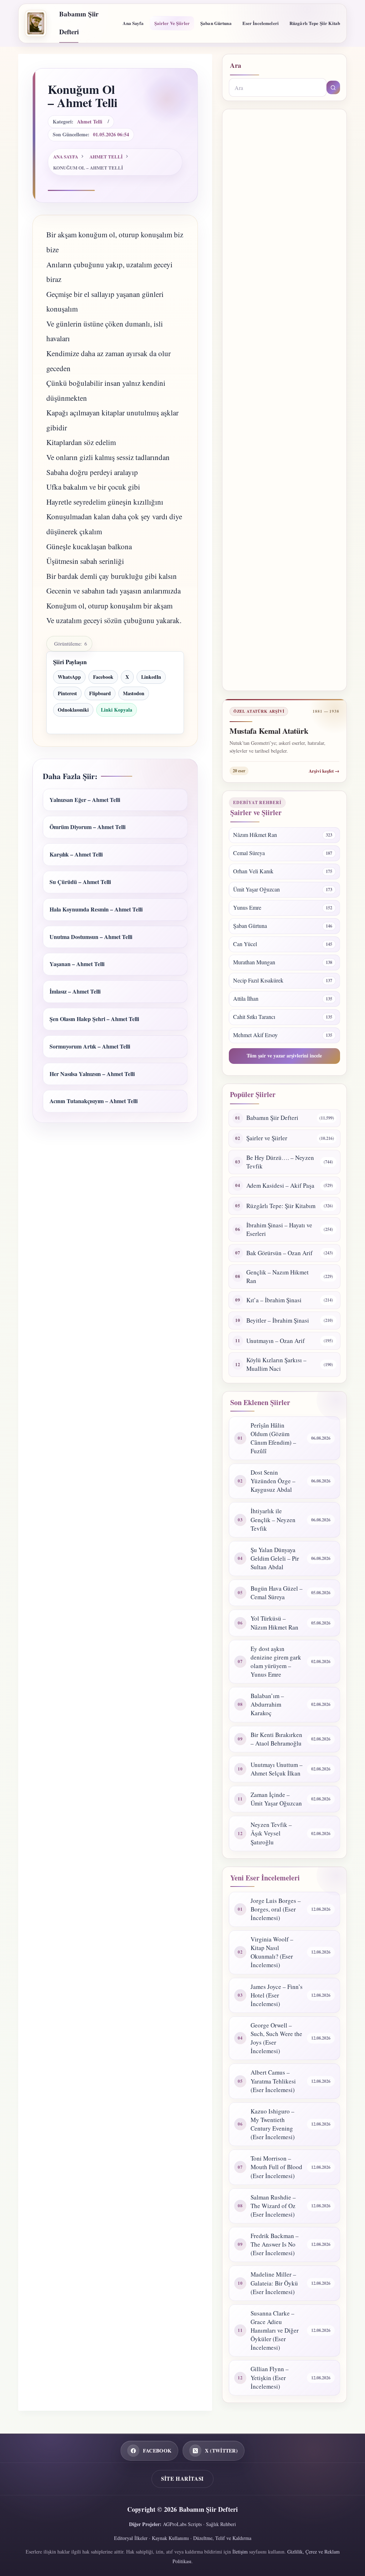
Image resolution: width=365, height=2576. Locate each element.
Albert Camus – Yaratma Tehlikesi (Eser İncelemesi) (273, 2081)
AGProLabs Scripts (182, 2524)
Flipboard (100, 693)
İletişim (240, 2552)
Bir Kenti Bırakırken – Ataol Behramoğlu (276, 1739)
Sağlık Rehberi (221, 2524)
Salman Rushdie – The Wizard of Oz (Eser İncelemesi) (273, 2206)
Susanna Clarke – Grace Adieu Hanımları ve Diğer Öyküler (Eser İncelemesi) (275, 2330)
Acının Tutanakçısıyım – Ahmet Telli (94, 1101)
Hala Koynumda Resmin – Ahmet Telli (96, 909)
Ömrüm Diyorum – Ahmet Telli (88, 827)
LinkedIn (151, 677)
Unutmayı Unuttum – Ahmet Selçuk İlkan (277, 1769)
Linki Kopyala (117, 710)
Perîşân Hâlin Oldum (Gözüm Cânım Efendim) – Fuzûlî (273, 1438)
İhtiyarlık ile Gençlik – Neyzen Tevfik (273, 1519)
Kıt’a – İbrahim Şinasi (274, 1300)
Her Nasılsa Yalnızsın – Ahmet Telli (92, 1074)
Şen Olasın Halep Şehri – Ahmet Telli (94, 1019)
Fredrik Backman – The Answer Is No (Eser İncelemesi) (275, 2244)
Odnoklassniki (73, 710)
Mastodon (134, 693)
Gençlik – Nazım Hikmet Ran (277, 1276)
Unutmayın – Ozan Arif (276, 1341)
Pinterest (67, 693)
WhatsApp (69, 677)
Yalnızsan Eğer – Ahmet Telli (85, 800)
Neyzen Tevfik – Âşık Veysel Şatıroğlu (271, 1833)
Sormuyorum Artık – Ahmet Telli (90, 1046)
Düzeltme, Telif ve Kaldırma (222, 2538)
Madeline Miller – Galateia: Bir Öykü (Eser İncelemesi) (274, 2283)
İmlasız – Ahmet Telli (75, 991)
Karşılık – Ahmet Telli (76, 854)
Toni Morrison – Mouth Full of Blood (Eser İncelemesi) (276, 2167)
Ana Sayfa (133, 23)
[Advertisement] (284, 400)
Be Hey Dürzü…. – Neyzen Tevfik (280, 1162)
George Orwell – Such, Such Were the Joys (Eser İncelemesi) (276, 2038)
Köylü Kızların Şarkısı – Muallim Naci (276, 1364)
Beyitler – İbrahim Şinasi (278, 1320)
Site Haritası (182, 2479)
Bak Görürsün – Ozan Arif (279, 1253)
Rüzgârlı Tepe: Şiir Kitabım (281, 1206)
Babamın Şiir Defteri (272, 1118)
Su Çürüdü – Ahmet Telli (80, 882)
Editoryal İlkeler (131, 2538)
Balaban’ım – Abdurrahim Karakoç (267, 1704)
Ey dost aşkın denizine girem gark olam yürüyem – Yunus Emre (276, 1661)
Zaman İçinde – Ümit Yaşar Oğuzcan (276, 1799)
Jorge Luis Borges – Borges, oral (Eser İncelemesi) (276, 1909)
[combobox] (278, 87)
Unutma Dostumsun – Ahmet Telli (91, 937)
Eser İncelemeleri (261, 23)
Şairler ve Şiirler (172, 23)
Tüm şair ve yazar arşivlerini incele (284, 1055)
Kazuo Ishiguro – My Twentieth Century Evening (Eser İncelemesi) (273, 2124)
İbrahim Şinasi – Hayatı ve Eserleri (279, 1229)
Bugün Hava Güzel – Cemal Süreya (277, 1593)
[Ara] (333, 87)
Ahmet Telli (90, 122)
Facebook (103, 677)
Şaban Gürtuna (216, 23)
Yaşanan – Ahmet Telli (77, 964)
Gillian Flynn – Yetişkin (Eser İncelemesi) (270, 2377)
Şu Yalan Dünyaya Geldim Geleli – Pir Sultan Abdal (275, 1558)
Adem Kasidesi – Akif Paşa (280, 1185)
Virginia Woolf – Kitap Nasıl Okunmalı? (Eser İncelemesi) (272, 1952)
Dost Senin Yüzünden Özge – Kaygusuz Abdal (273, 1481)
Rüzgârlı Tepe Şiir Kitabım (317, 23)
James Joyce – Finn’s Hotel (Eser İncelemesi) (277, 1995)
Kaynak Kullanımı (170, 2538)
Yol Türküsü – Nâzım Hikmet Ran (274, 1623)
